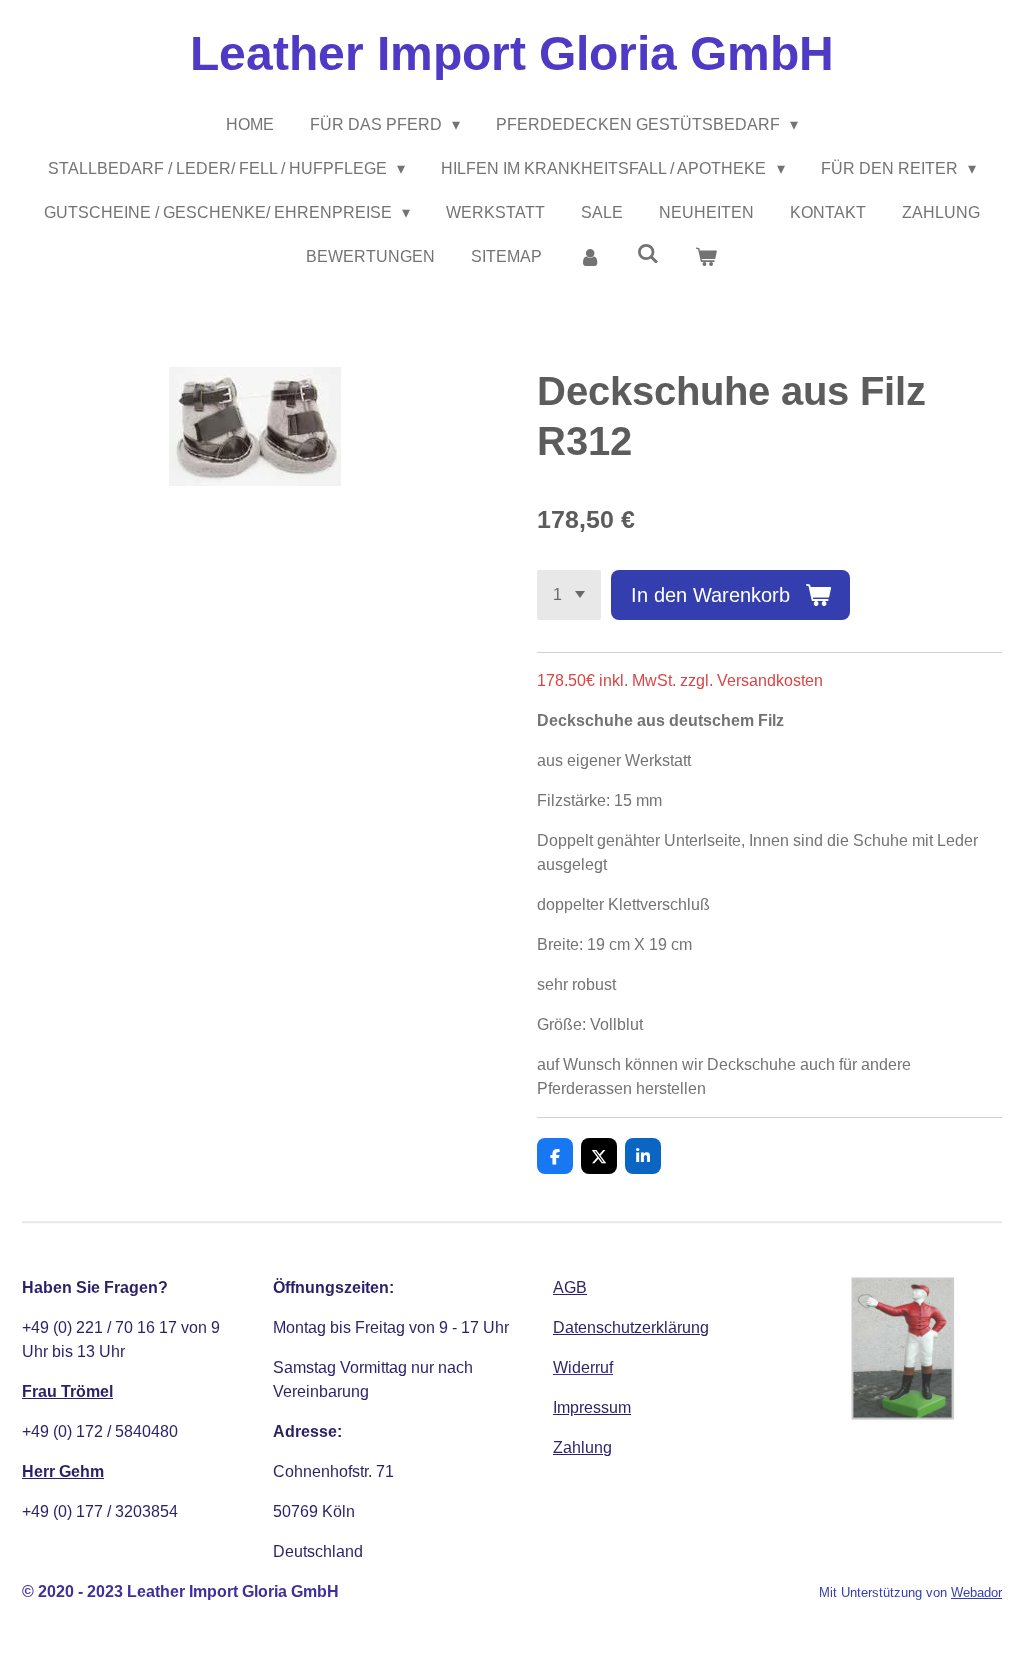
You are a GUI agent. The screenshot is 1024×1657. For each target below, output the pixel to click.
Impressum (592, 1407)
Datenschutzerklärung (631, 1327)
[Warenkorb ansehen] (706, 257)
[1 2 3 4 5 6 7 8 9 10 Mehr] (569, 595)
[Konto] (589, 257)
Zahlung (582, 1447)
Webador (976, 1592)
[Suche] (648, 254)
